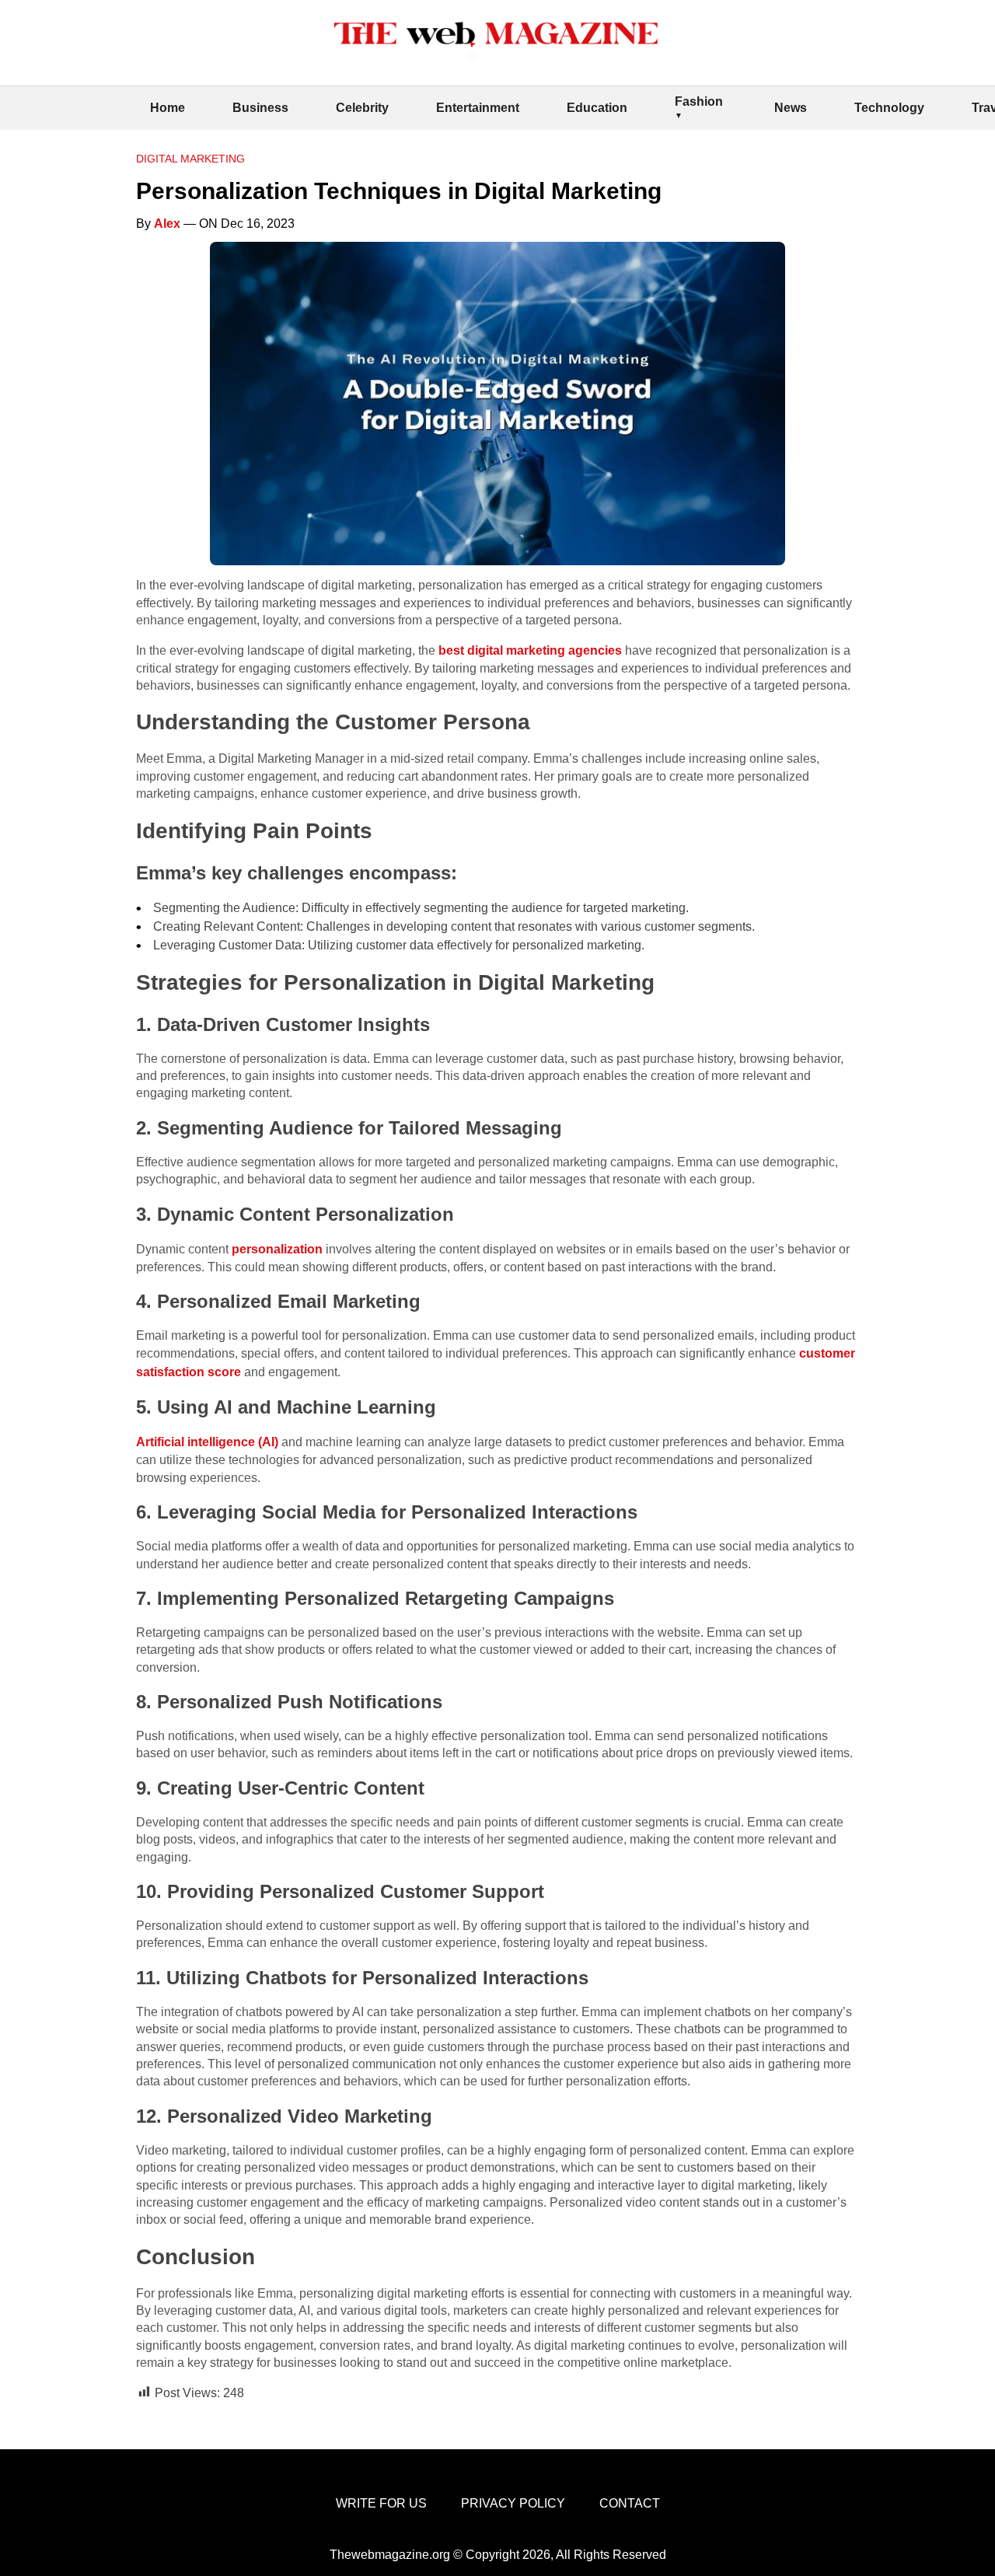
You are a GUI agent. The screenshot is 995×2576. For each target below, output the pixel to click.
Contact (630, 2503)
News (791, 108)
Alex (167, 224)
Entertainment (478, 108)
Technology (889, 108)
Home (168, 108)
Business (260, 108)
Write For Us (381, 2503)
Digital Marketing (190, 159)
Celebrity (362, 108)
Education (597, 108)
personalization (279, 1249)
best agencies (530, 650)
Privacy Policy (513, 2503)
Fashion (699, 101)
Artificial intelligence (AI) (209, 1442)
